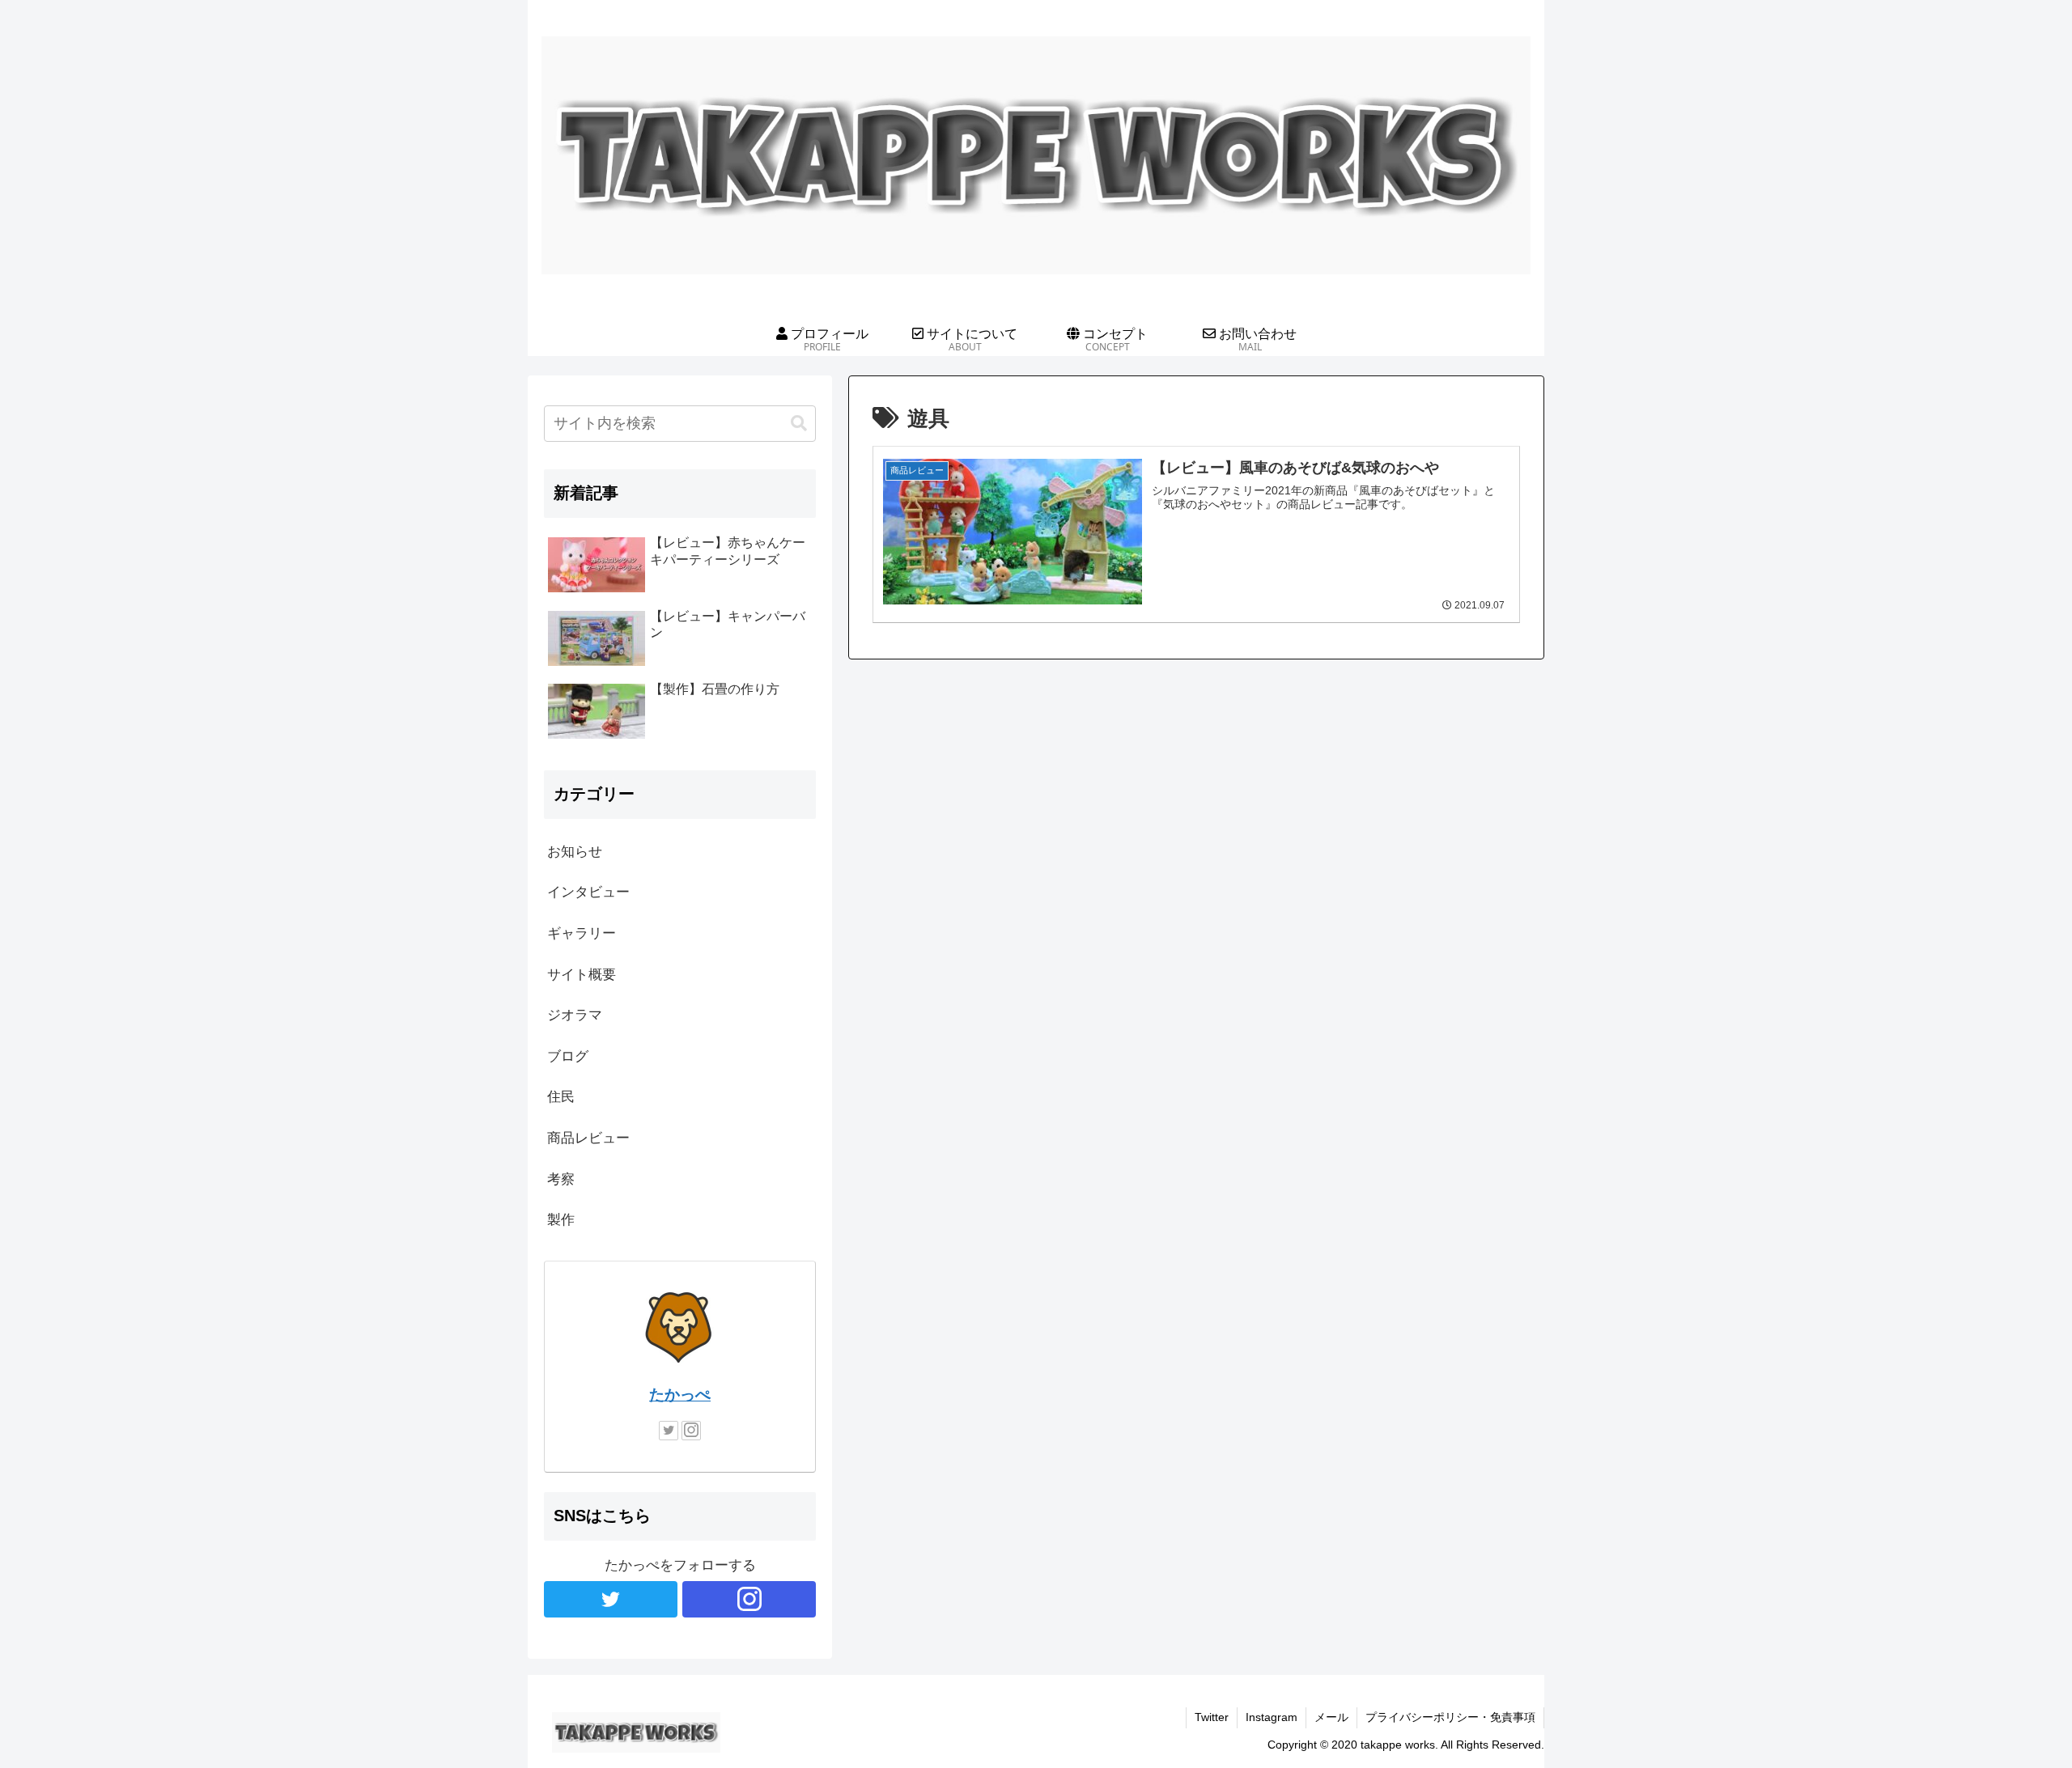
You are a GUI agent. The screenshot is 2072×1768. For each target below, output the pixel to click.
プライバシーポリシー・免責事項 (1450, 1717)
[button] (799, 424)
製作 (561, 1220)
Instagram (1272, 1717)
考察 (561, 1179)
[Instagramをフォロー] (691, 1431)
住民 (561, 1097)
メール (1331, 1717)
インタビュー (588, 892)
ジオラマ (575, 1015)
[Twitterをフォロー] (669, 1431)
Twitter (1212, 1717)
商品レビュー (588, 1138)
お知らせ (575, 852)
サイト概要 (582, 975)
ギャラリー (582, 933)
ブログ (568, 1056)
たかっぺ (680, 1395)
